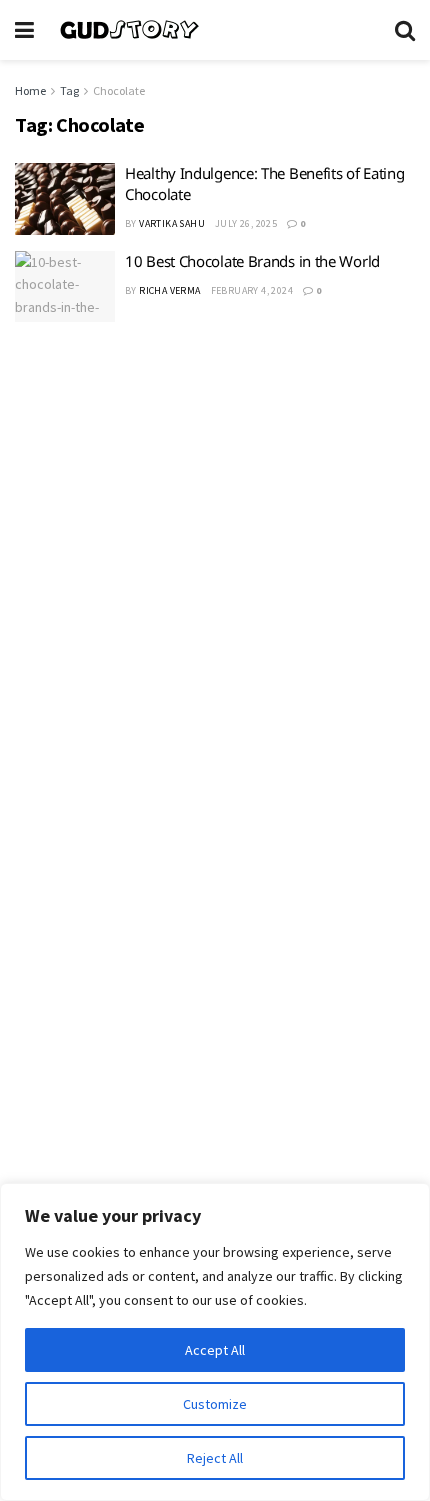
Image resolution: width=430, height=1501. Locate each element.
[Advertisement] (215, 572)
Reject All (215, 1458)
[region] (215, 1342)
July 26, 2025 (246, 223)
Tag (69, 90)
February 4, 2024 (252, 290)
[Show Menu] (24, 30)
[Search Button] (405, 30)
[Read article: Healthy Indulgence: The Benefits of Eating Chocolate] (65, 199)
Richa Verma (169, 290)
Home (30, 90)
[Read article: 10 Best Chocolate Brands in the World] (65, 287)
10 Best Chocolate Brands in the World (252, 261)
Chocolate (119, 90)
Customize (215, 1404)
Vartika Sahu (172, 223)
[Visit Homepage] (214, 30)
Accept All (215, 1350)
